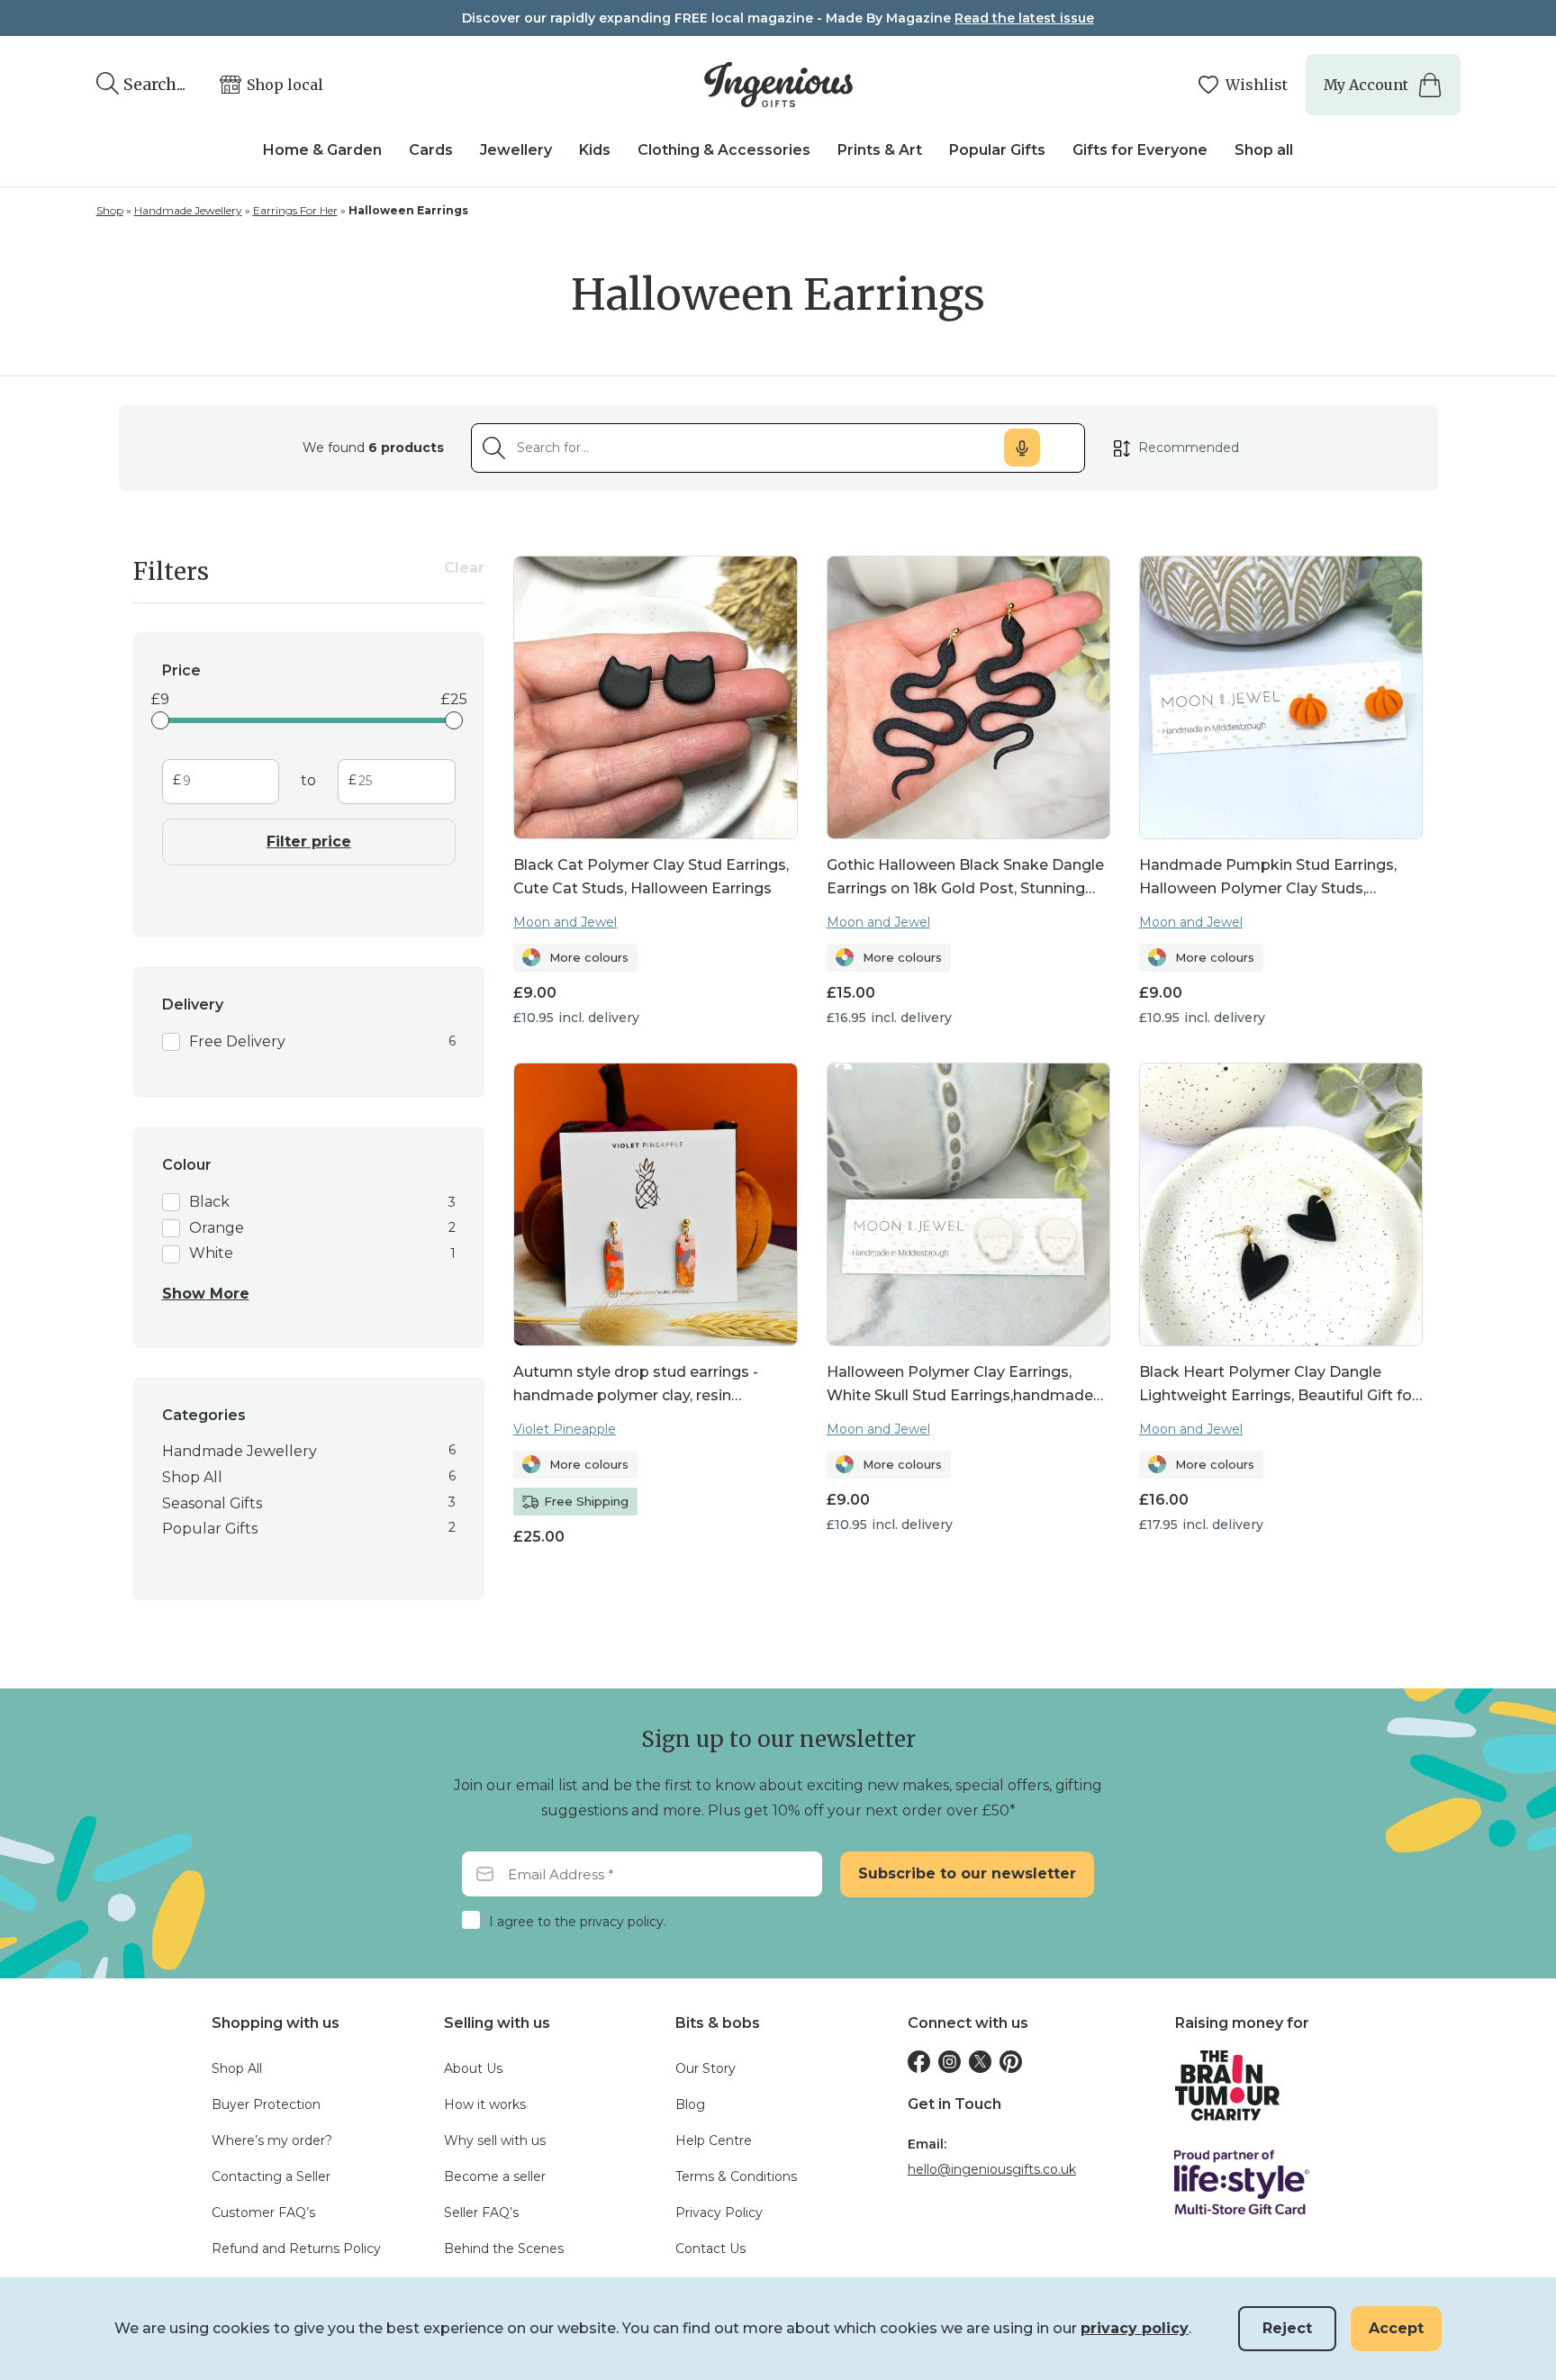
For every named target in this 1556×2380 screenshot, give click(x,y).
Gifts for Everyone (1140, 150)
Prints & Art (880, 150)
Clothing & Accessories (724, 150)
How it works (485, 2104)
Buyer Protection (266, 2104)
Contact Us (710, 2249)
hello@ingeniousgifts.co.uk (992, 2169)
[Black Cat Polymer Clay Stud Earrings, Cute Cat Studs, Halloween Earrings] (655, 697)
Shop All (237, 2068)
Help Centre (714, 2140)
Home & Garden (322, 150)
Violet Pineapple (565, 1429)
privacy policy (1135, 2328)
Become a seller (495, 2176)
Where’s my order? (272, 2140)
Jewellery (516, 150)
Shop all (1264, 150)
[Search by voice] (1022, 448)
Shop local (285, 85)
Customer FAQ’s (263, 2213)
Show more (206, 1294)
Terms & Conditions (736, 2176)
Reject (1287, 2328)
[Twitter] (980, 2062)
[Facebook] (919, 2062)
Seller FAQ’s (481, 2213)
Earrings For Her (295, 210)
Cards (431, 150)
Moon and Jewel (565, 922)
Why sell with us (495, 2140)
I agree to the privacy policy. (578, 1922)
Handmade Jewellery (188, 210)
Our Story (706, 2068)
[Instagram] (950, 2062)
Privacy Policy (719, 2213)
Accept (1396, 2328)
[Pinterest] (1011, 2062)
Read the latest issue (1024, 18)
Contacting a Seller (271, 2176)
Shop (110, 210)
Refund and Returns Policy (296, 2249)
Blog (690, 2104)
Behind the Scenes (504, 2249)
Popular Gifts (997, 150)
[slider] (160, 720)
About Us (473, 2068)
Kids (595, 150)
